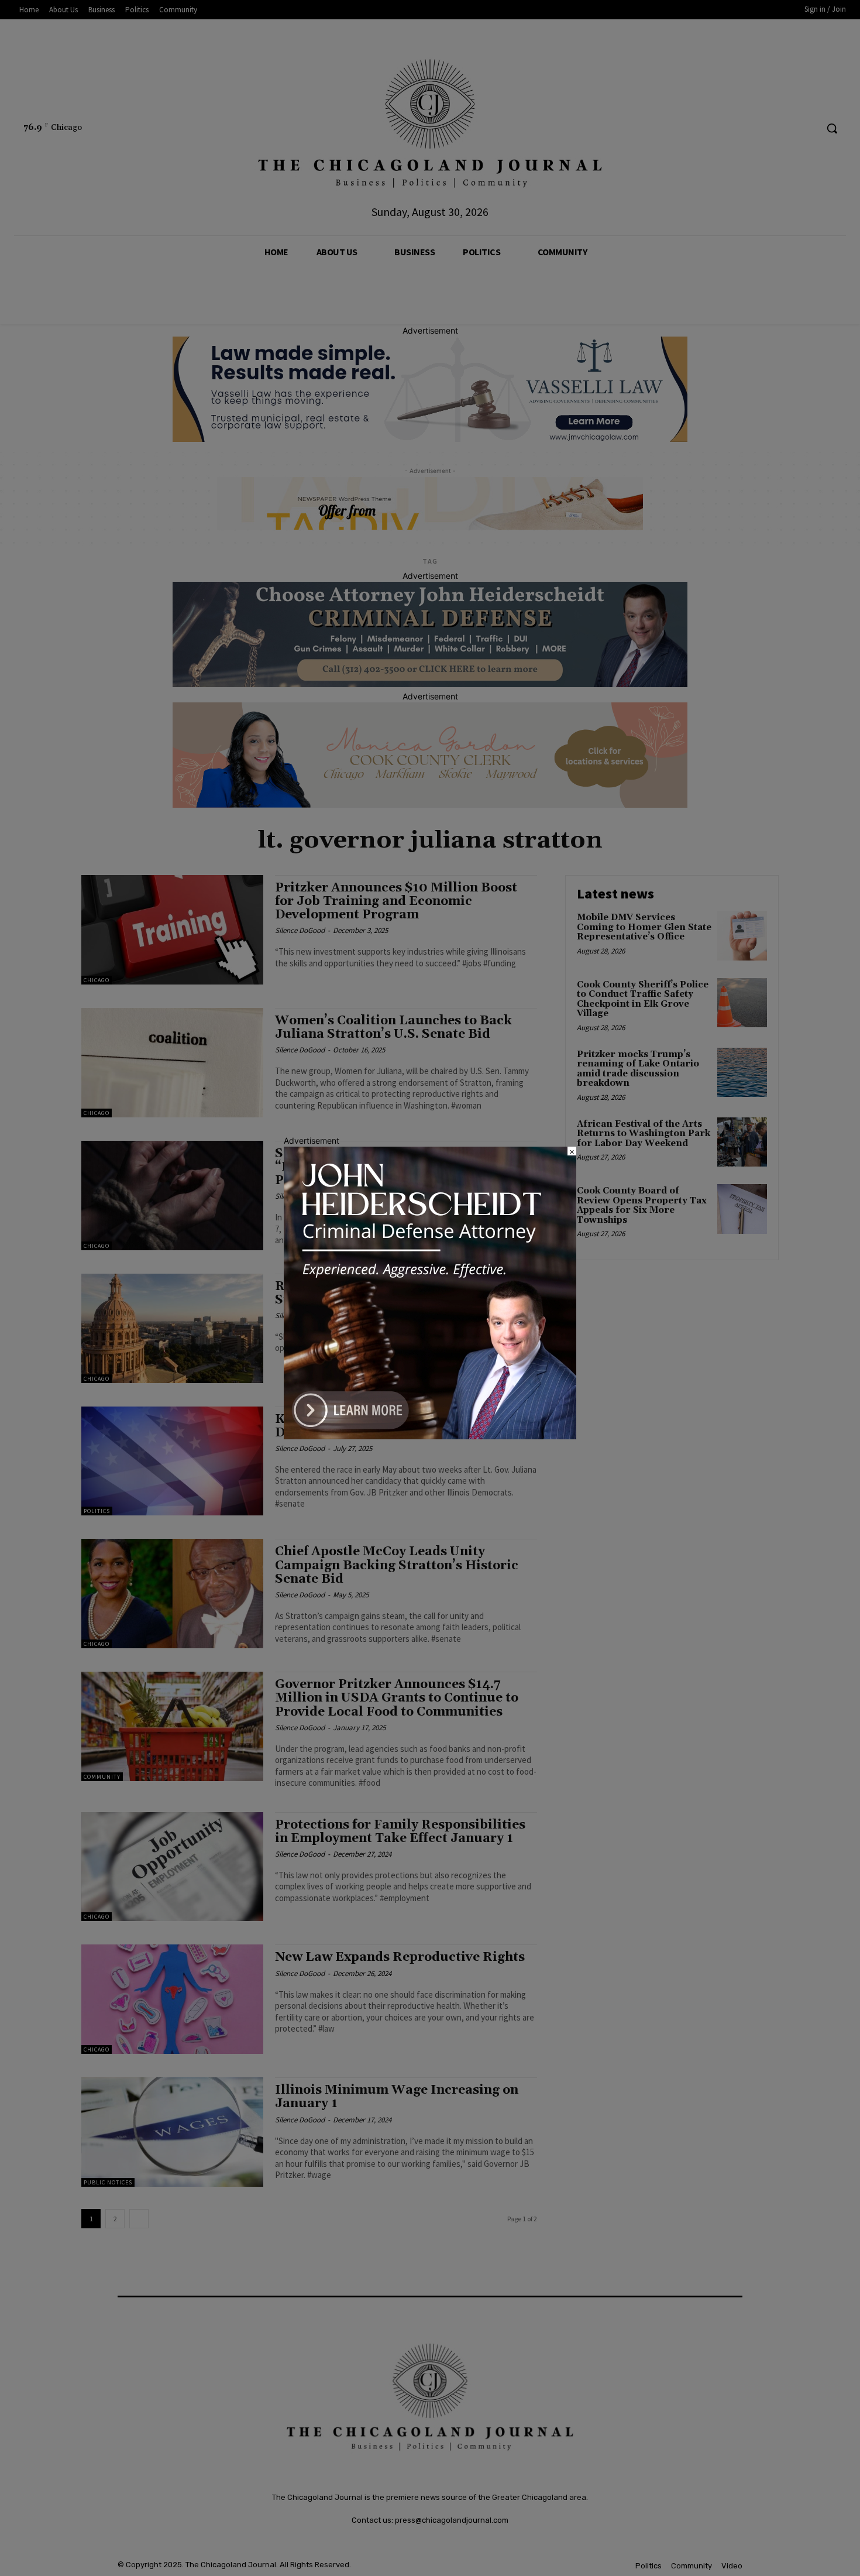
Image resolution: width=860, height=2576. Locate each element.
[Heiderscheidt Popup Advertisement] (430, 1436)
